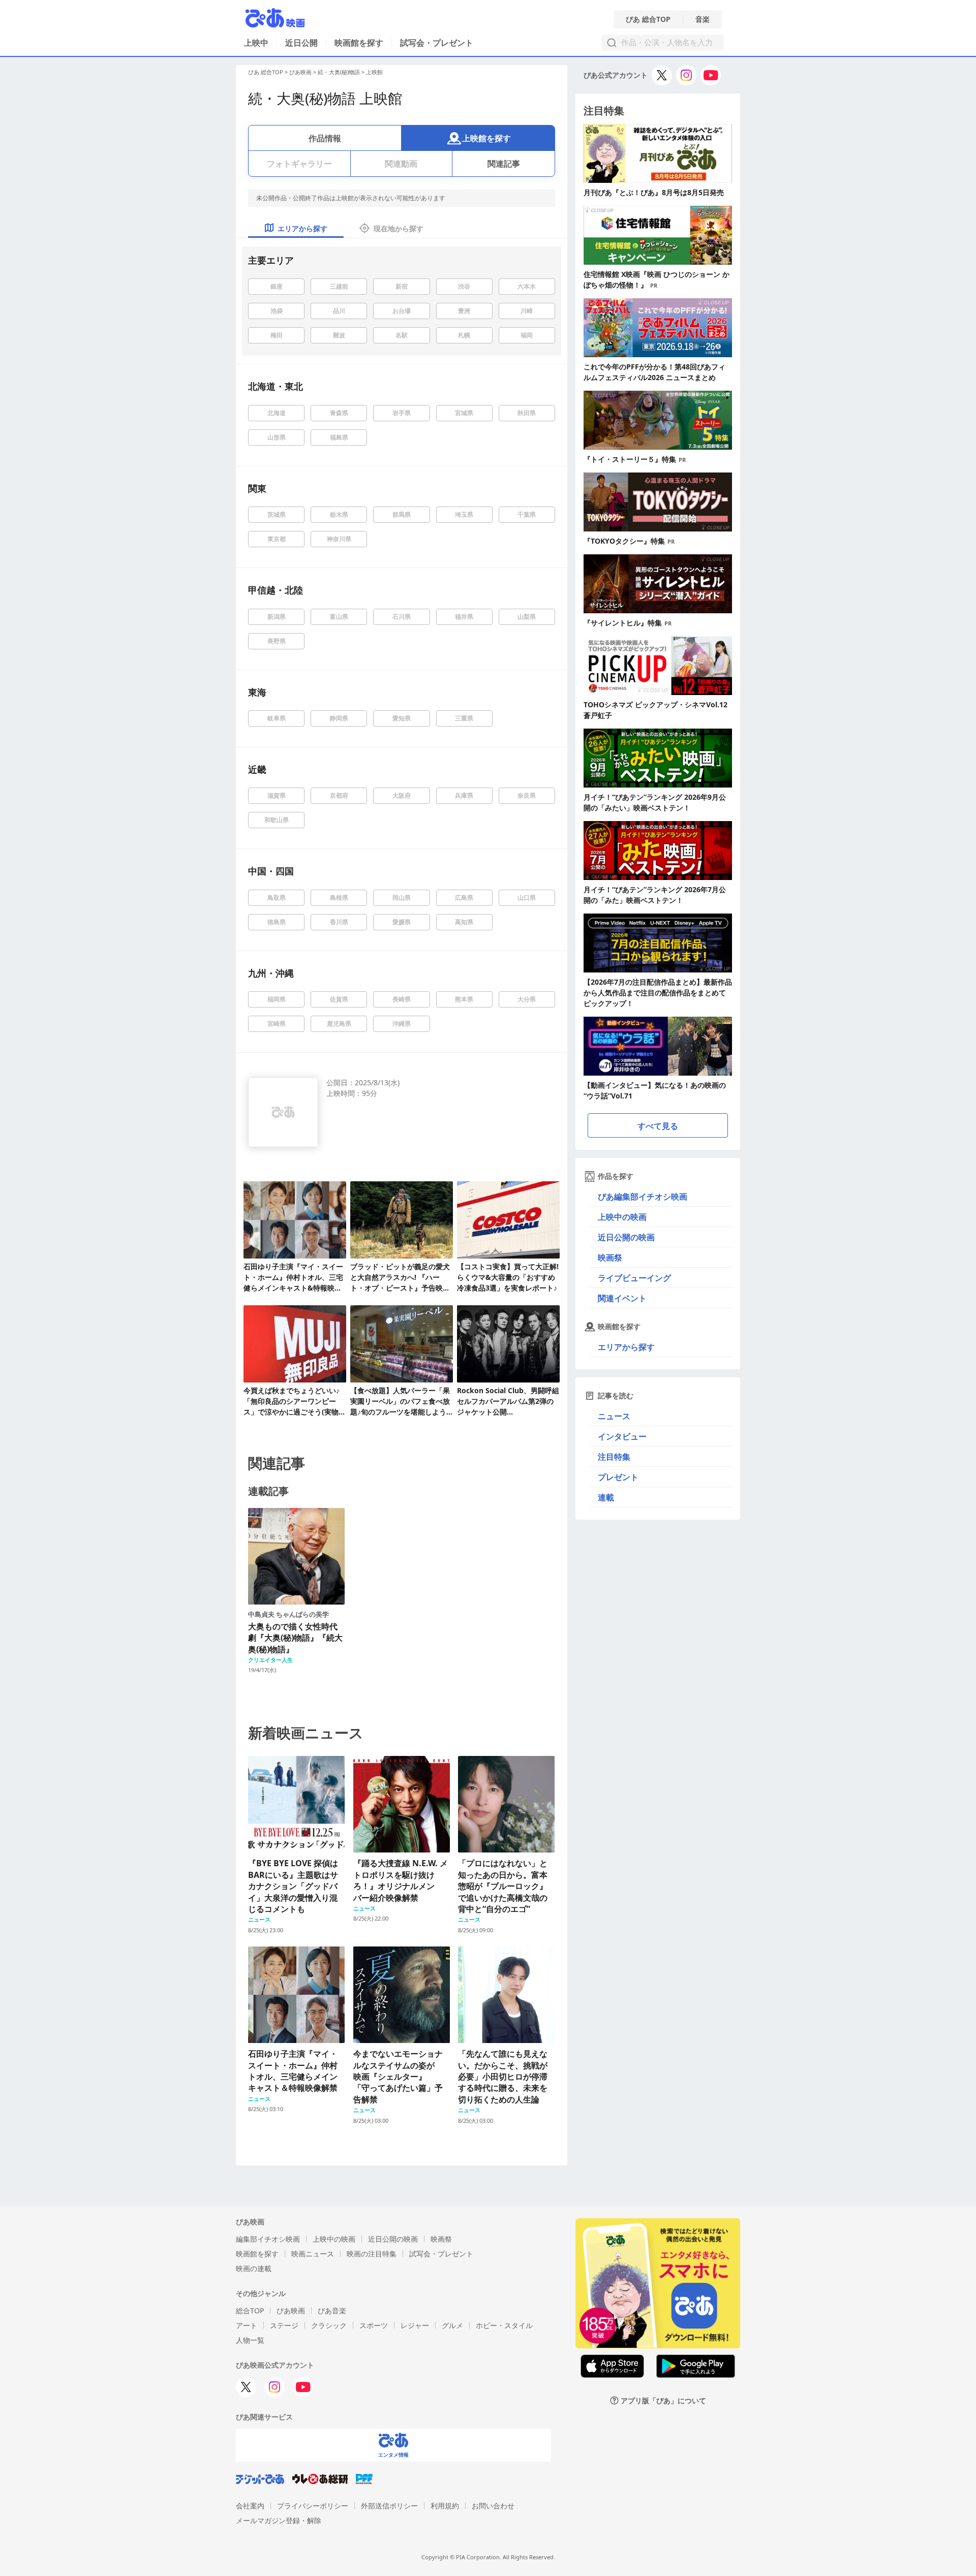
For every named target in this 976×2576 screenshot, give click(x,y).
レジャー (415, 2325)
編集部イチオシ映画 (268, 2239)
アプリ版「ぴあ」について (663, 2400)
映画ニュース (313, 2254)
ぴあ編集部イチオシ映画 (643, 1197)
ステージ (284, 2325)
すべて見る (658, 1126)
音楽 (703, 19)
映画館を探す (359, 43)
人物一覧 (250, 2340)
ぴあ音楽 (332, 2311)
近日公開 (301, 43)
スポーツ (374, 2325)
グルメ (452, 2325)
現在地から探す (399, 228)
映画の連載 (254, 2268)
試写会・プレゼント (437, 43)
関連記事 (504, 164)
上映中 (256, 43)
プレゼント (618, 1477)
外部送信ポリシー (389, 2506)
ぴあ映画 (300, 72)
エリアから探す (626, 1347)
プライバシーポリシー (313, 2506)
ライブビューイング (634, 1278)
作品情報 (325, 138)
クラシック (329, 2325)
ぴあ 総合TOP (648, 19)
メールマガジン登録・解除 (279, 2520)
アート (247, 2325)
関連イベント (622, 1298)
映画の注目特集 (372, 2254)
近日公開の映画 (626, 1237)
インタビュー (622, 1436)
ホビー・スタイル (504, 2325)
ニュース (614, 1416)
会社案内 (250, 2506)
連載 (606, 1497)
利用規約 (445, 2506)
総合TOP (250, 2311)
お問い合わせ (493, 2506)
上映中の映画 (622, 1217)
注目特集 (614, 1457)
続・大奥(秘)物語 (339, 72)
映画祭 (610, 1258)
